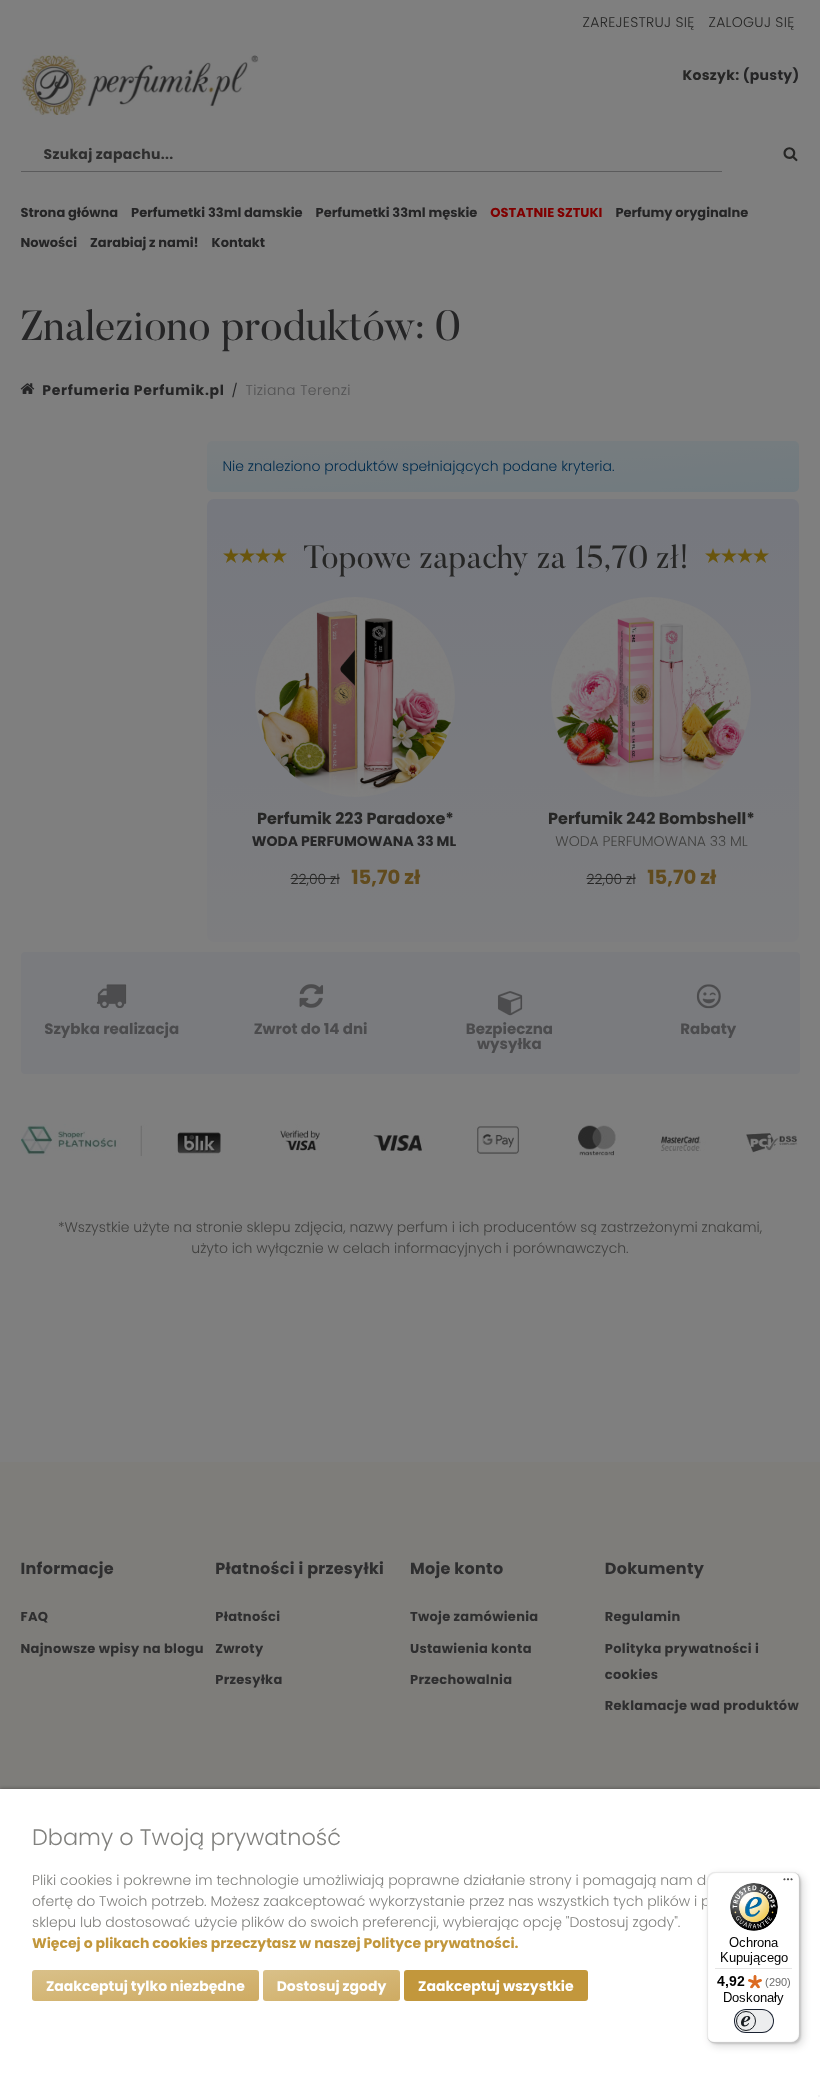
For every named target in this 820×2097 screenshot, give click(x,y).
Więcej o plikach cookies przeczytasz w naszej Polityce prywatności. (275, 1943)
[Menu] (788, 1884)
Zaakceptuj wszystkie (495, 1986)
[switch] (754, 2021)
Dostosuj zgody (332, 1986)
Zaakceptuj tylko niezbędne (145, 1986)
